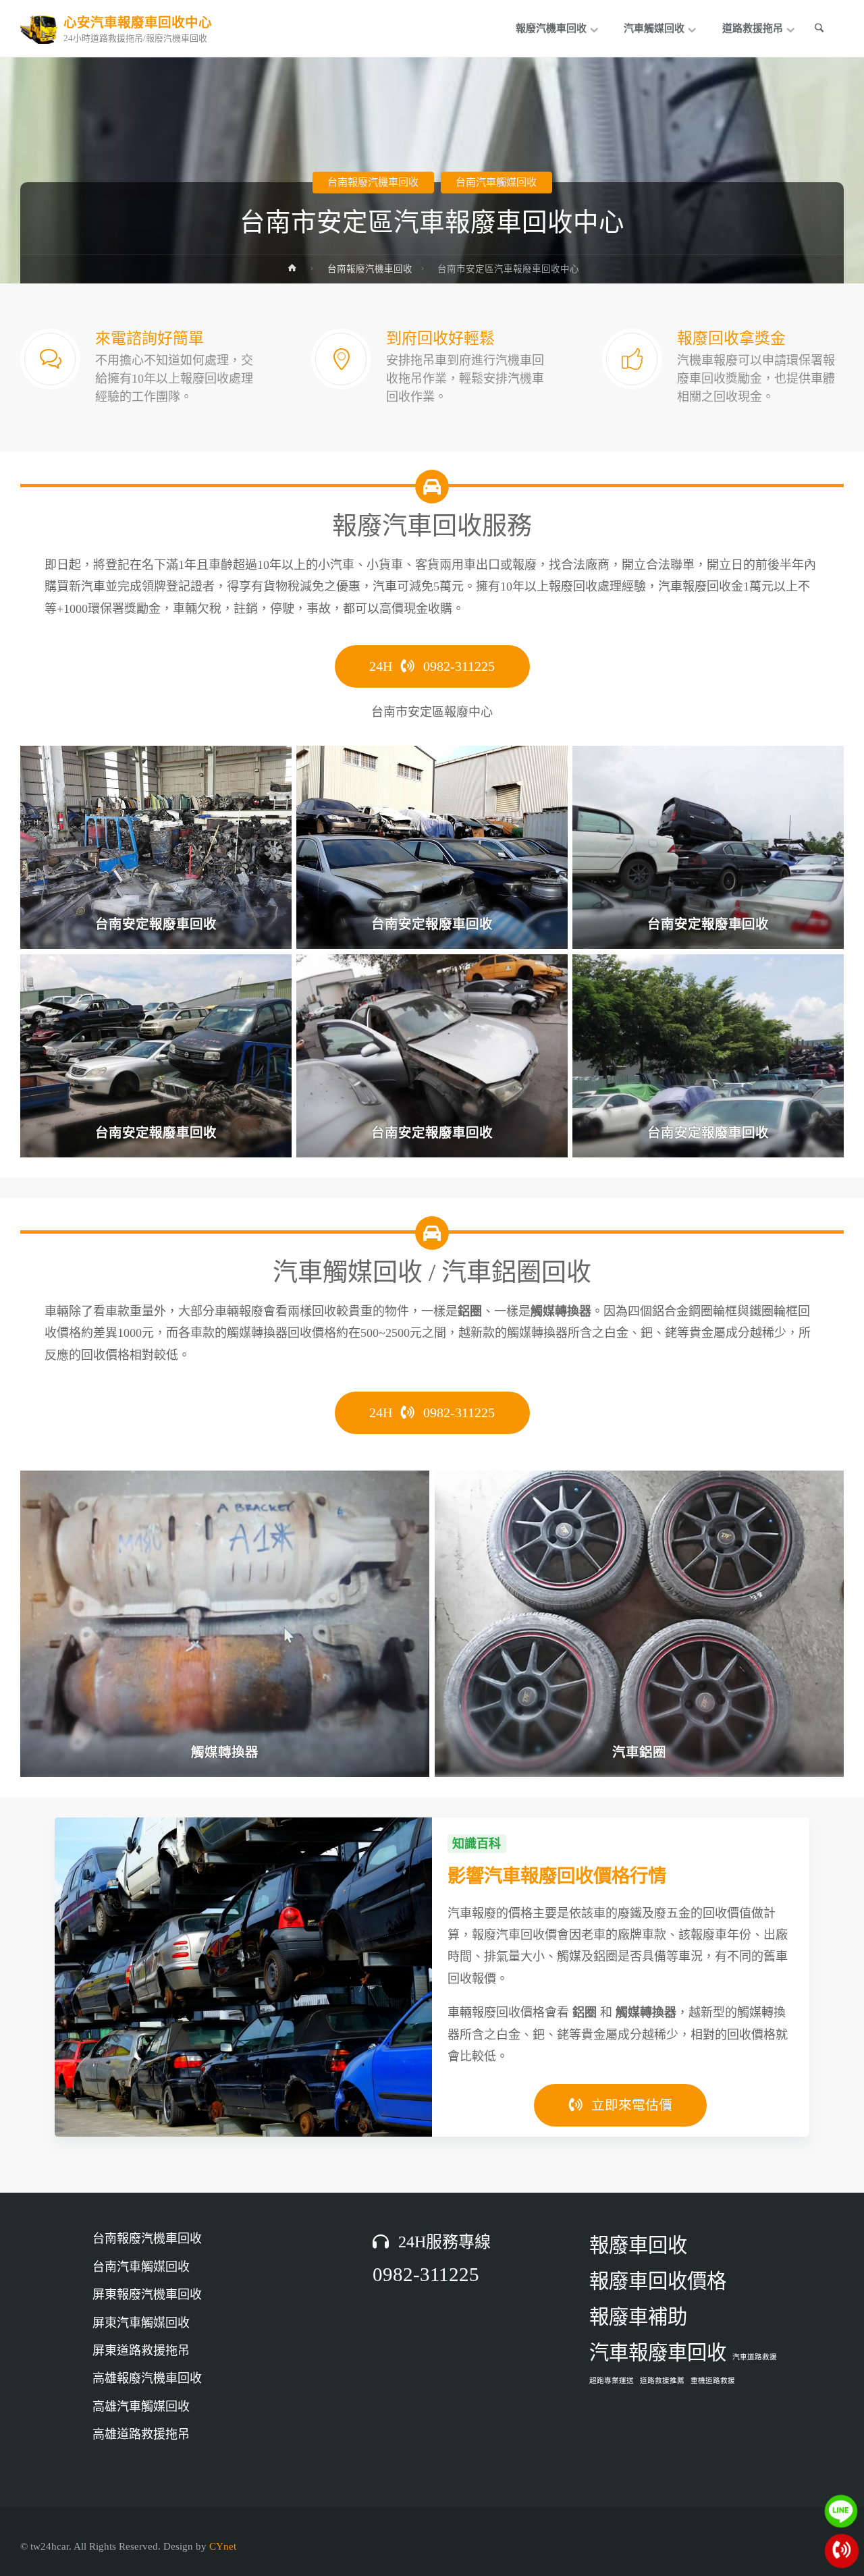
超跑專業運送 (612, 2381)
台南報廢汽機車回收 (373, 182)
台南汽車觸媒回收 (496, 182)
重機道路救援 (713, 2381)
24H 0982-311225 (432, 666)
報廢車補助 (638, 2317)
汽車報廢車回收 (658, 2353)
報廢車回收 (638, 2245)
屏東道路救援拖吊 (141, 2351)
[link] (821, 29)
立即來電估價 (630, 2105)
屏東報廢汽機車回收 (147, 2295)
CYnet (223, 2546)
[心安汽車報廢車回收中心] (39, 28)
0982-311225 (426, 2274)
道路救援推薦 (662, 2381)
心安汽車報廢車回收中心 (138, 23)
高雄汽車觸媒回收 (141, 2407)
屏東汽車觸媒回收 (141, 2323)
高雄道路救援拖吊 (141, 2434)
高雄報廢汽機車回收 (147, 2378)
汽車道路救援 (755, 2357)
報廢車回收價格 (658, 2281)
